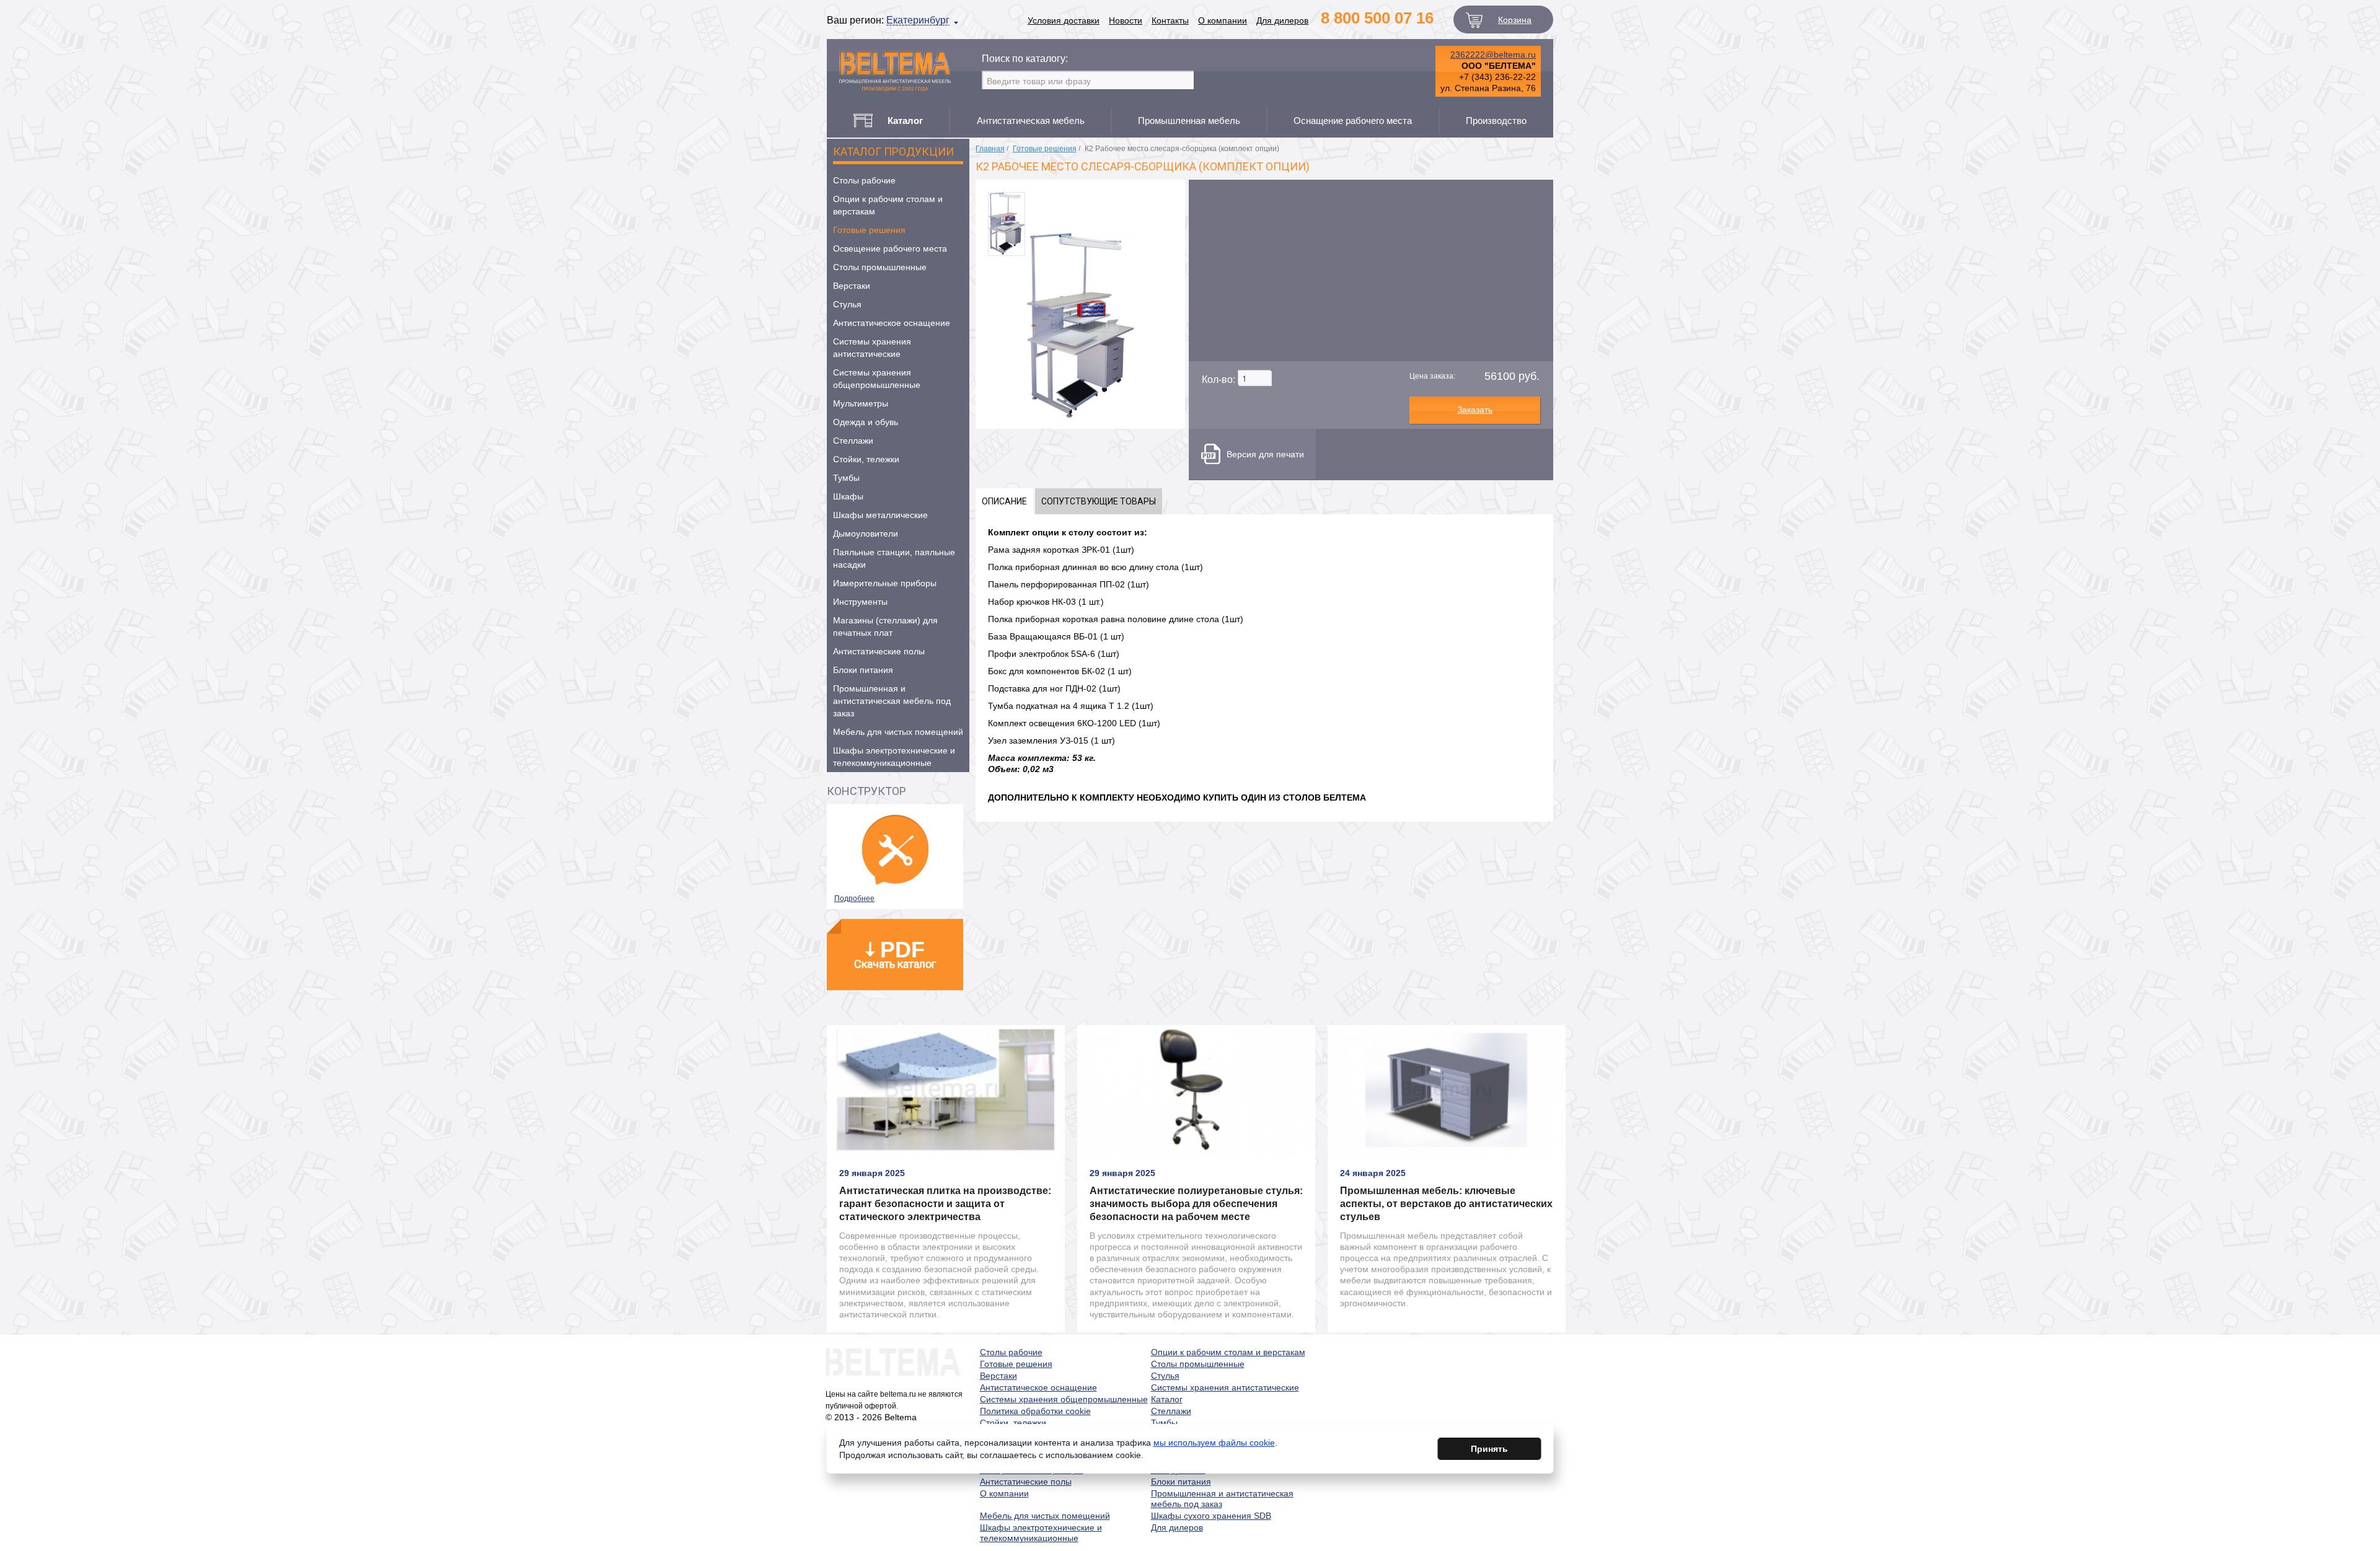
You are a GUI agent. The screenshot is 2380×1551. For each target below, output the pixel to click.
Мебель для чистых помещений (898, 732)
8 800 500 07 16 (1377, 18)
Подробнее (854, 899)
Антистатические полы (879, 651)
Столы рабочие (864, 180)
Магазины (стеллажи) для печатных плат (885, 626)
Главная (990, 149)
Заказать (1475, 410)
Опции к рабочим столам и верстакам (888, 205)
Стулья (847, 304)
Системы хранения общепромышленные (877, 379)
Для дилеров (1282, 20)
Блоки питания (863, 670)
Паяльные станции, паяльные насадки (894, 558)
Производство (1496, 121)
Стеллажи (853, 441)
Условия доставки (1064, 20)
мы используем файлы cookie (1214, 1443)
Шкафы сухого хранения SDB (1211, 1516)
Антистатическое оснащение (892, 323)
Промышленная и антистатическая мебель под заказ (892, 701)
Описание (1004, 501)
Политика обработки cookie (1035, 1411)
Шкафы (848, 496)
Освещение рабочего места (890, 248)
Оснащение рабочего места (1353, 121)
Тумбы (846, 478)
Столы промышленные (880, 267)
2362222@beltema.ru (1493, 55)
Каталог (1167, 1399)
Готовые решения (869, 230)
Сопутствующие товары (1099, 501)
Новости (1126, 20)
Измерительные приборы (885, 583)
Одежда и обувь (866, 422)
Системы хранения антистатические (872, 348)
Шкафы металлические (880, 515)
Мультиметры (861, 403)
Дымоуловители (866, 534)
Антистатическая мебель (1031, 121)
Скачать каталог (895, 954)
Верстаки (852, 286)
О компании (1223, 20)
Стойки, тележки (866, 459)
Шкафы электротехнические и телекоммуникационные (894, 757)
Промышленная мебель (1189, 121)
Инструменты (860, 602)
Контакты (1170, 20)
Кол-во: (1219, 380)
